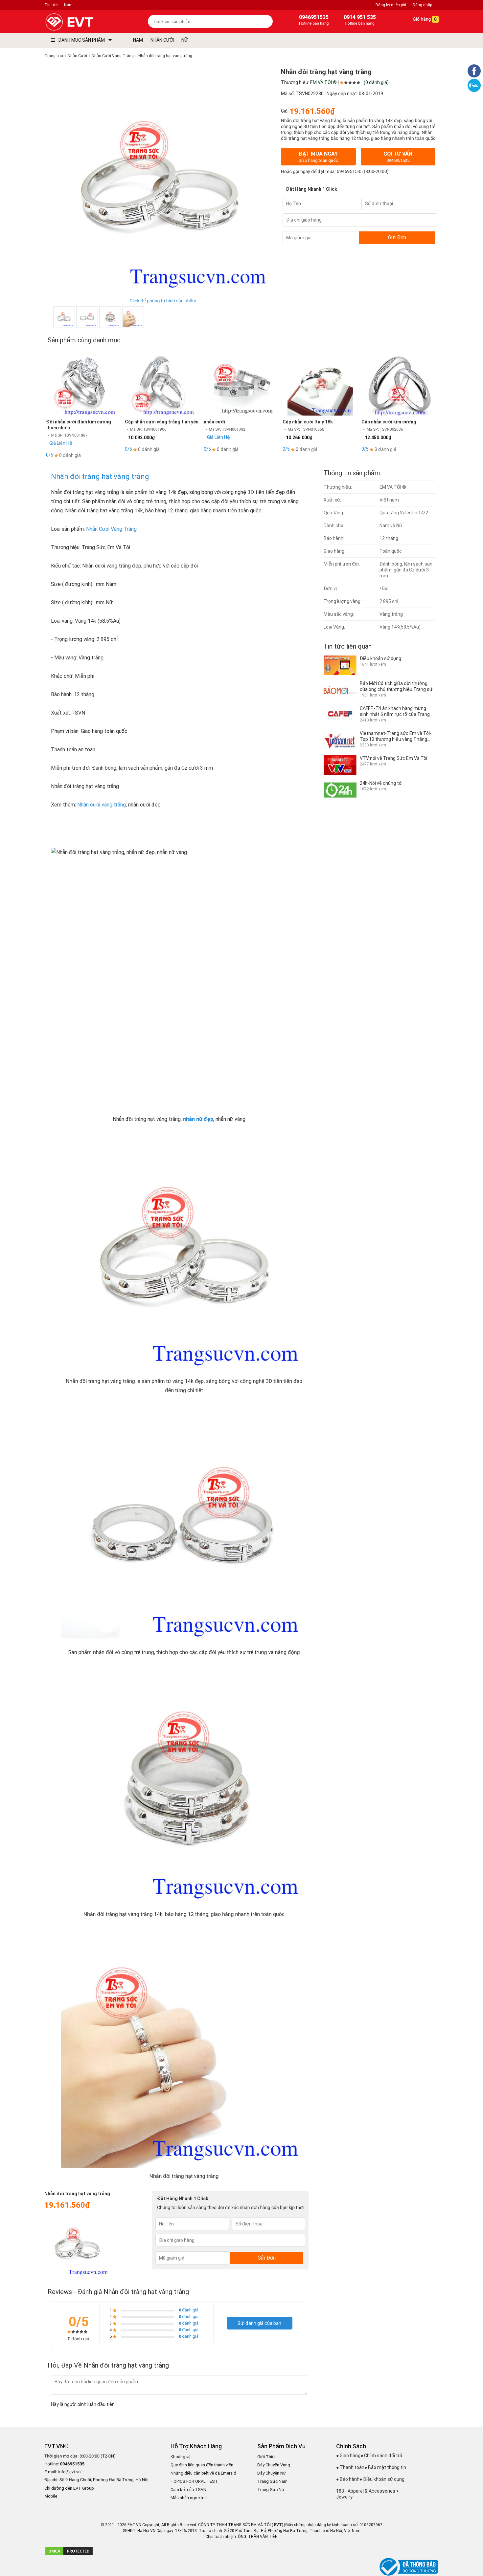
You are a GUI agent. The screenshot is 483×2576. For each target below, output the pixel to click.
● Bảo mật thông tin (385, 2467)
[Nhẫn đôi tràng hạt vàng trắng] (133, 317)
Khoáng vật (181, 2457)
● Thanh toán (350, 2467)
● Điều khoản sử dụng (382, 2479)
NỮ (184, 40)
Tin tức (51, 5)
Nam (68, 5)
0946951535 (350, 172)
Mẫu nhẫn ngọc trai (189, 2498)
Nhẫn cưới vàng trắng (102, 805)
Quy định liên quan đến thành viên (202, 2465)
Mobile (51, 2496)
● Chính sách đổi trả (381, 2456)
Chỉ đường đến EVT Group (69, 2488)
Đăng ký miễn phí (391, 5)
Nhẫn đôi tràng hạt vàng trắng (100, 476)
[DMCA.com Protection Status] (69, 2554)
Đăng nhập (422, 5)
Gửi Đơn (397, 237)
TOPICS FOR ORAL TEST (194, 2481)
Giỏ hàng (424, 19)
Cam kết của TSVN (188, 2490)
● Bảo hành (348, 2479)
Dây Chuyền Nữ (272, 2473)
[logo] (85, 22)
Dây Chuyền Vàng (274, 2465)
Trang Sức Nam (272, 2481)
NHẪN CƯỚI (162, 40)
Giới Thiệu (267, 2457)
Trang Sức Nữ (271, 2490)
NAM (138, 40)
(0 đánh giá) (376, 82)
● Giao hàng (348, 2456)
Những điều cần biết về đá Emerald (203, 2473)
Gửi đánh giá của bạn (259, 2323)
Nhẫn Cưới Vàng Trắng (111, 529)
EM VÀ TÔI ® (323, 82)
